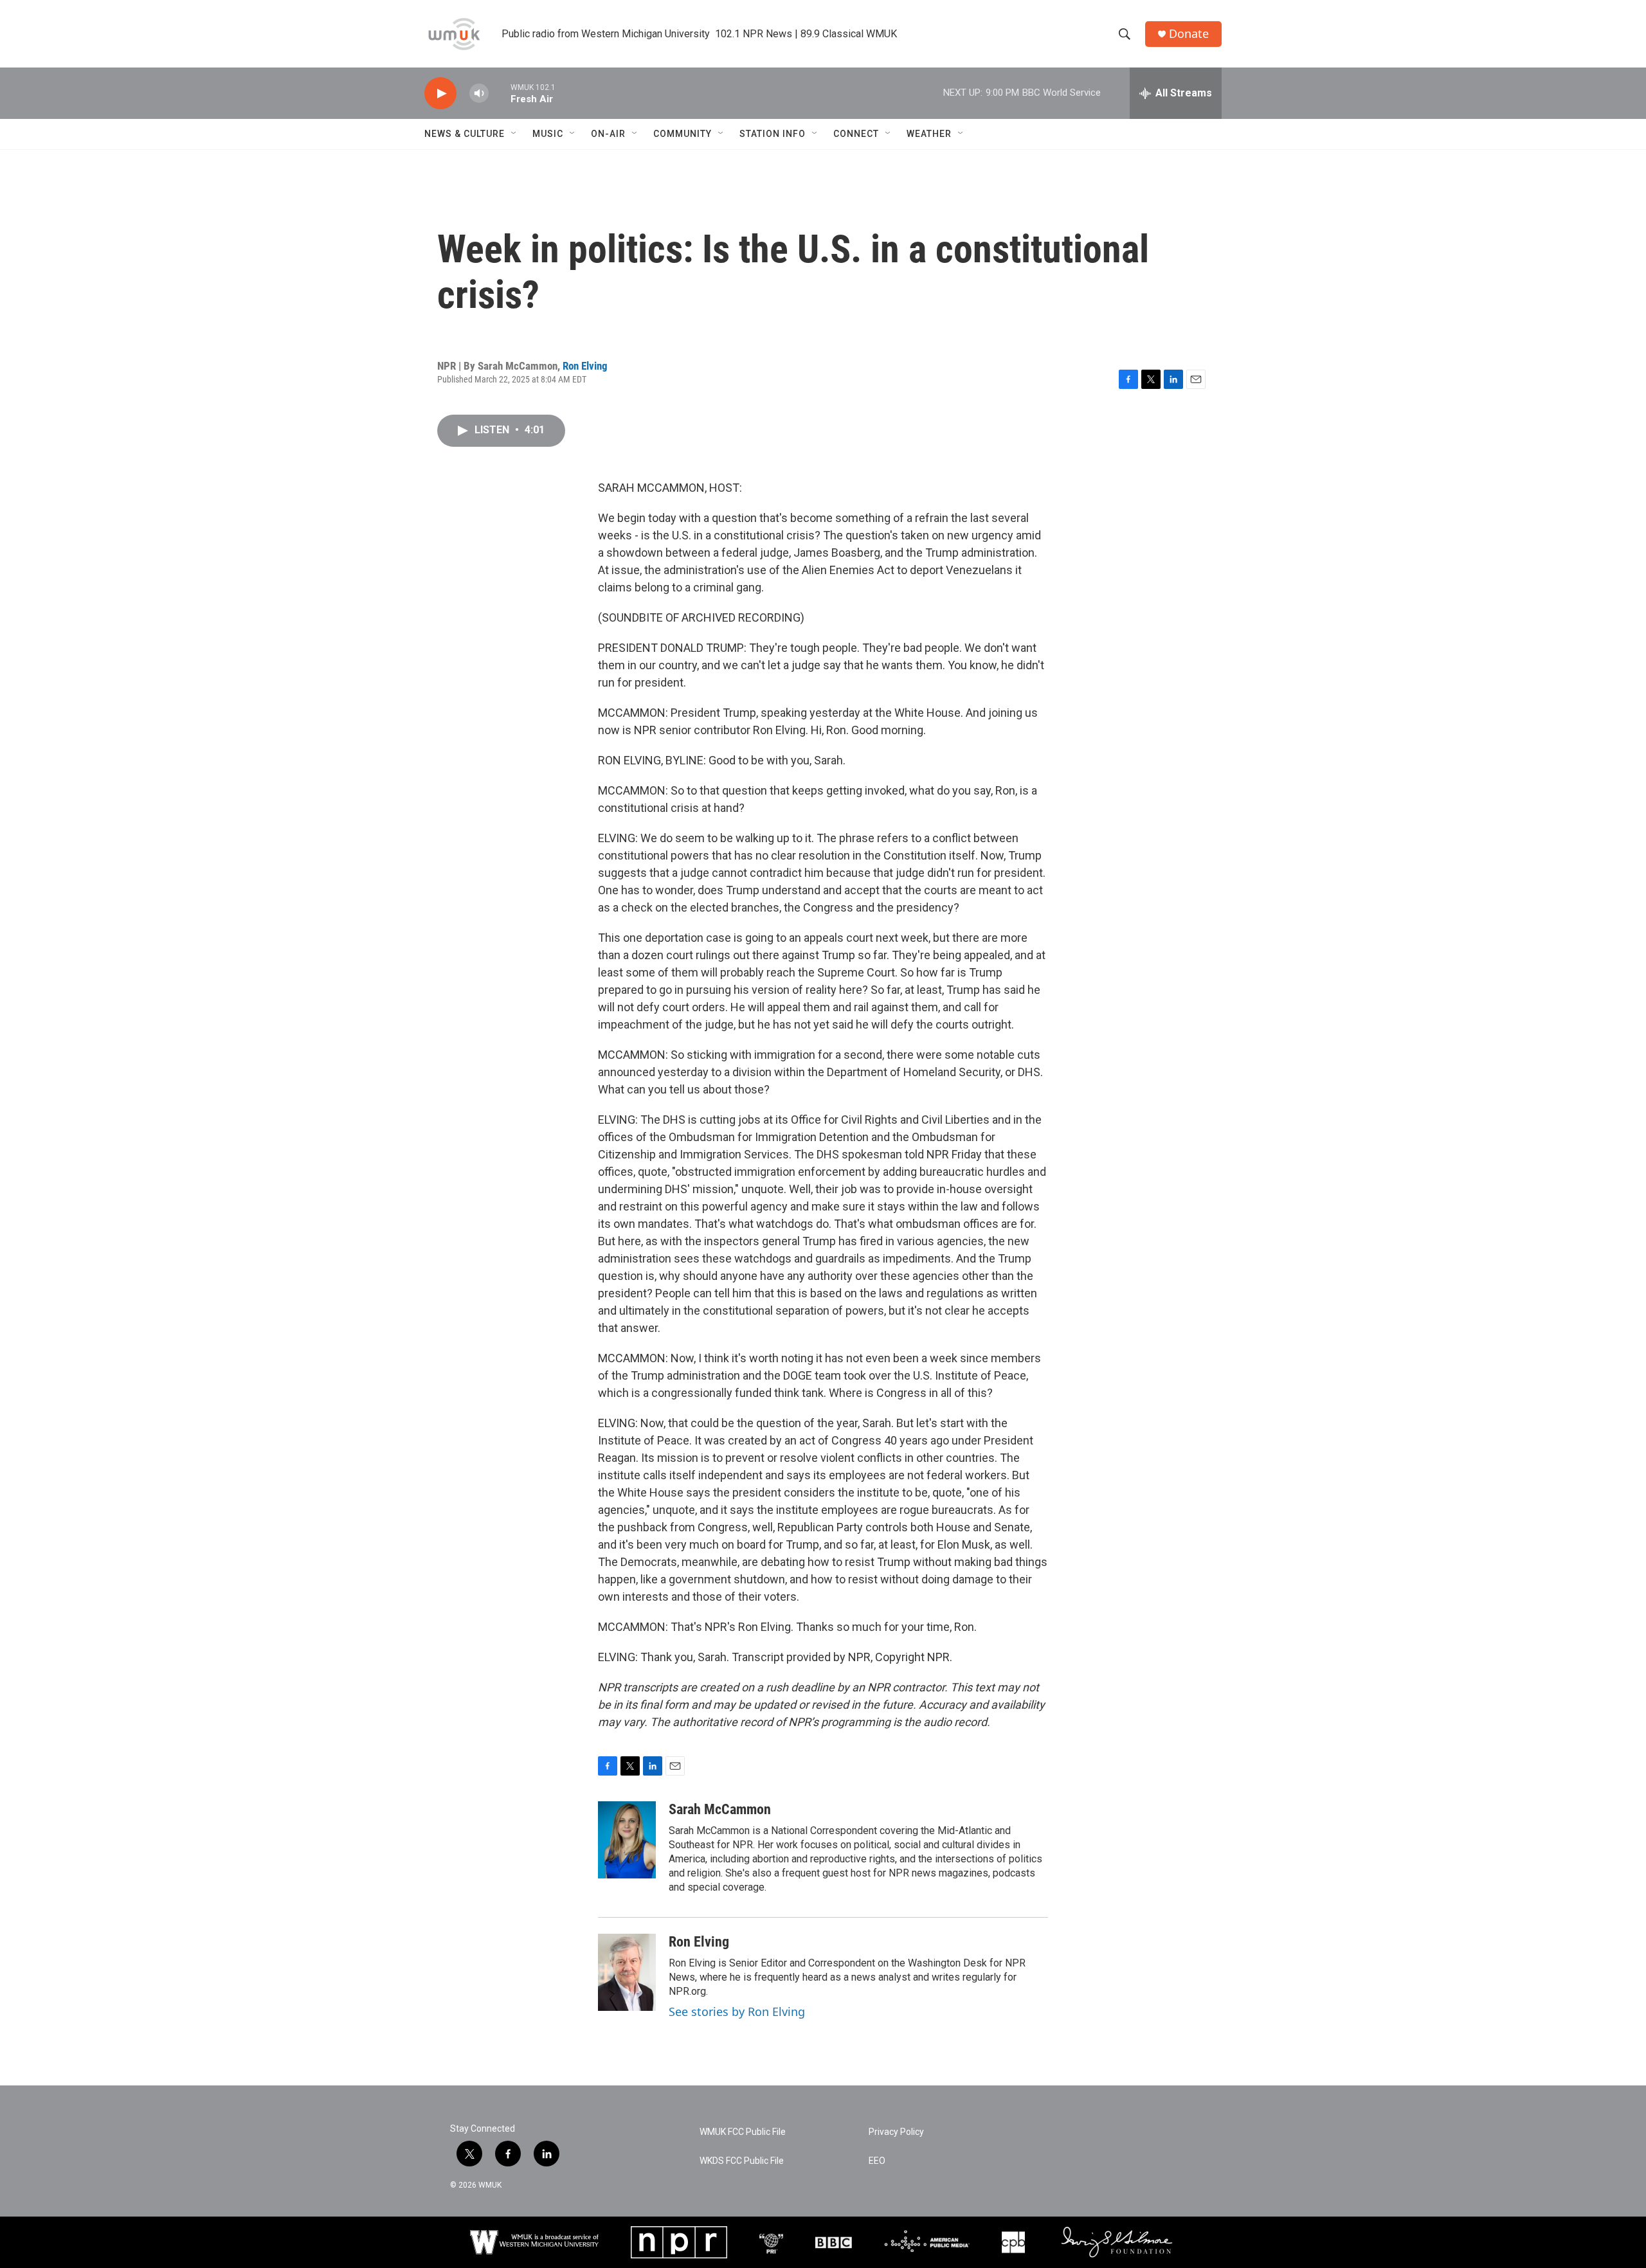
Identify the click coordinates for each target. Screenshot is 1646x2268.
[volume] (479, 94)
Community (683, 134)
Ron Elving (585, 366)
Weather (929, 134)
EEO (877, 2161)
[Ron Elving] (627, 1972)
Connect (856, 134)
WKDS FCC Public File (742, 2161)
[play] (440, 94)
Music (548, 134)
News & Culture (465, 134)
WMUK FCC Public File (743, 2132)
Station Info (773, 134)
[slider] (500, 93)
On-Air (608, 134)
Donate (1189, 34)
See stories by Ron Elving (737, 2012)
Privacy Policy (896, 2132)
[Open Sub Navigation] (514, 134)
